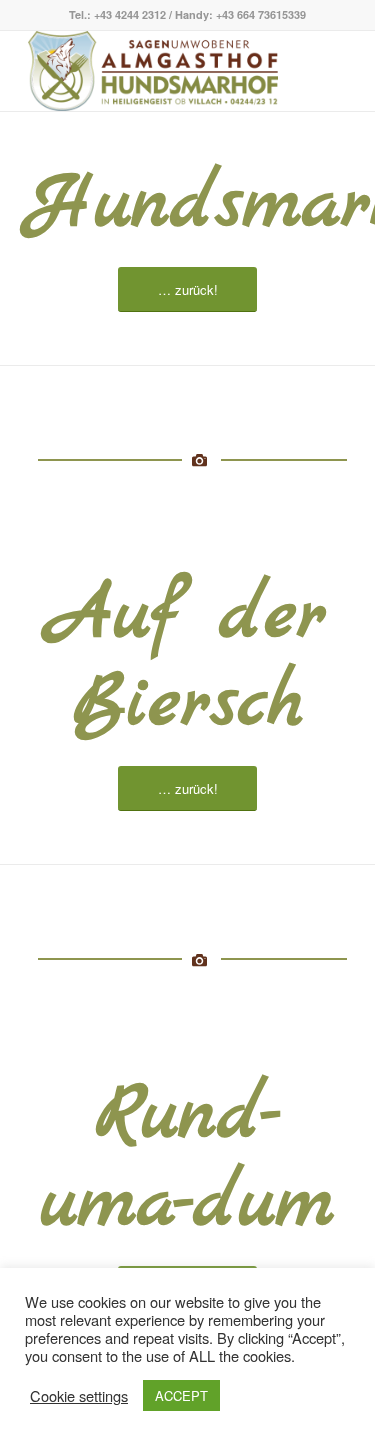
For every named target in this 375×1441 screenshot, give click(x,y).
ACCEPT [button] (181, 1395)
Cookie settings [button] (79, 1396)
